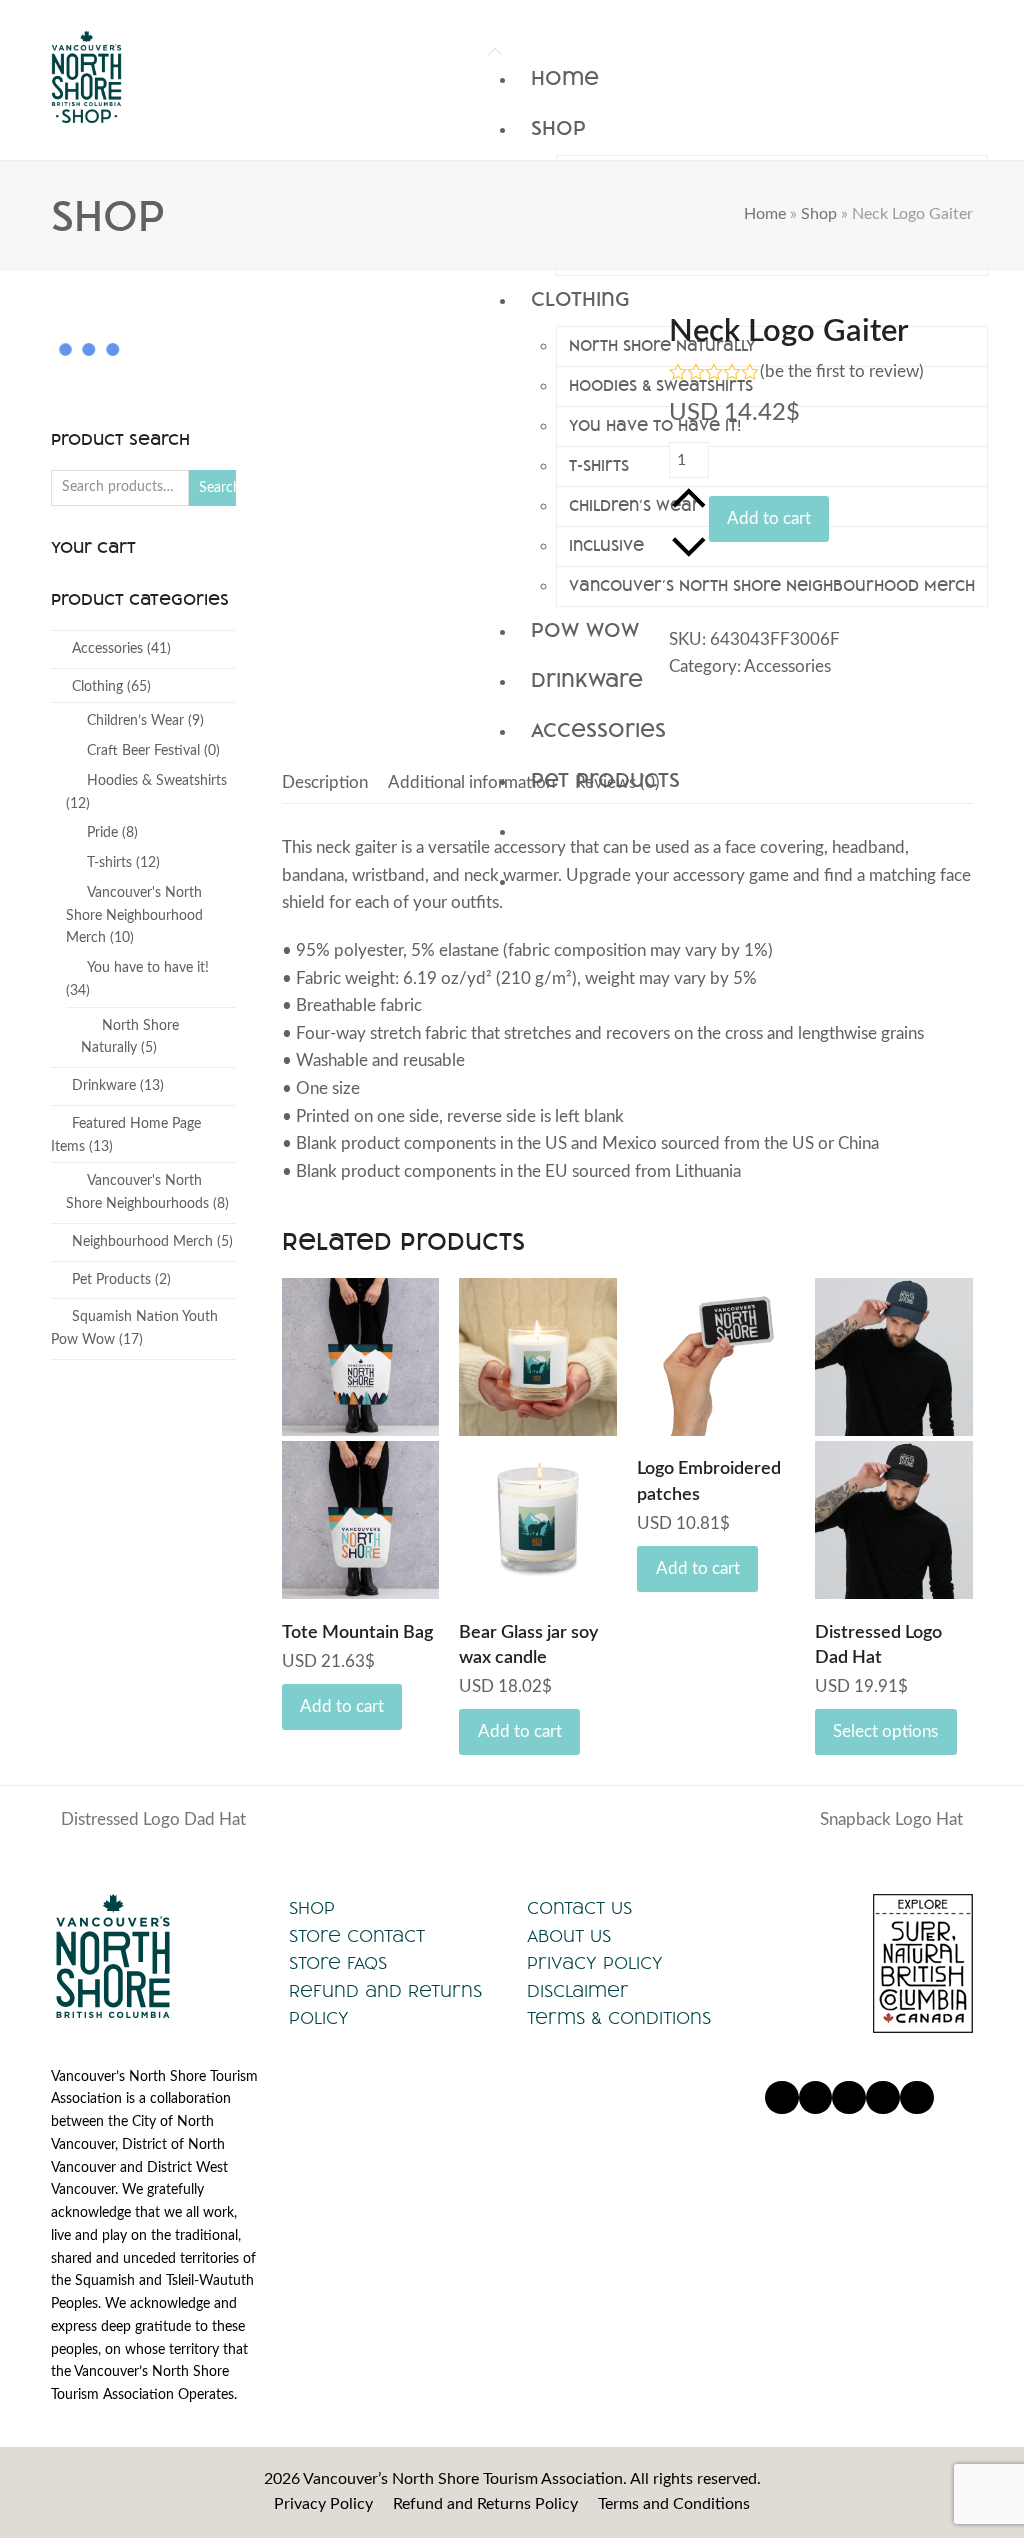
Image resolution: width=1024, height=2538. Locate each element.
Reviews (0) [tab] (617, 782)
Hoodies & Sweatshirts (157, 781)
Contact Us (579, 1907)
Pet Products (111, 1280)
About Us (569, 1935)
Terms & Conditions (619, 2017)
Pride (102, 833)
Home (765, 214)
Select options (885, 1731)
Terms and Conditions (674, 2504)
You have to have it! (148, 968)
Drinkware (104, 1086)
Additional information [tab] (471, 782)
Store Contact (357, 1935)
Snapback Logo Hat (891, 1822)
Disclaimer (578, 1990)
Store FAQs (338, 1962)
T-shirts (109, 863)
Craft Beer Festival (143, 751)
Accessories (787, 666)
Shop (819, 214)
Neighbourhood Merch (142, 1242)
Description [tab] (325, 782)
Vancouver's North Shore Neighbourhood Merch (134, 916)
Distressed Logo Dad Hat (148, 1822)
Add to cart (769, 518)
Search (217, 488)
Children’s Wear (135, 721)
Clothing (97, 687)
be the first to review (842, 371)
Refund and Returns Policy (485, 2504)
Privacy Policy (595, 1962)
